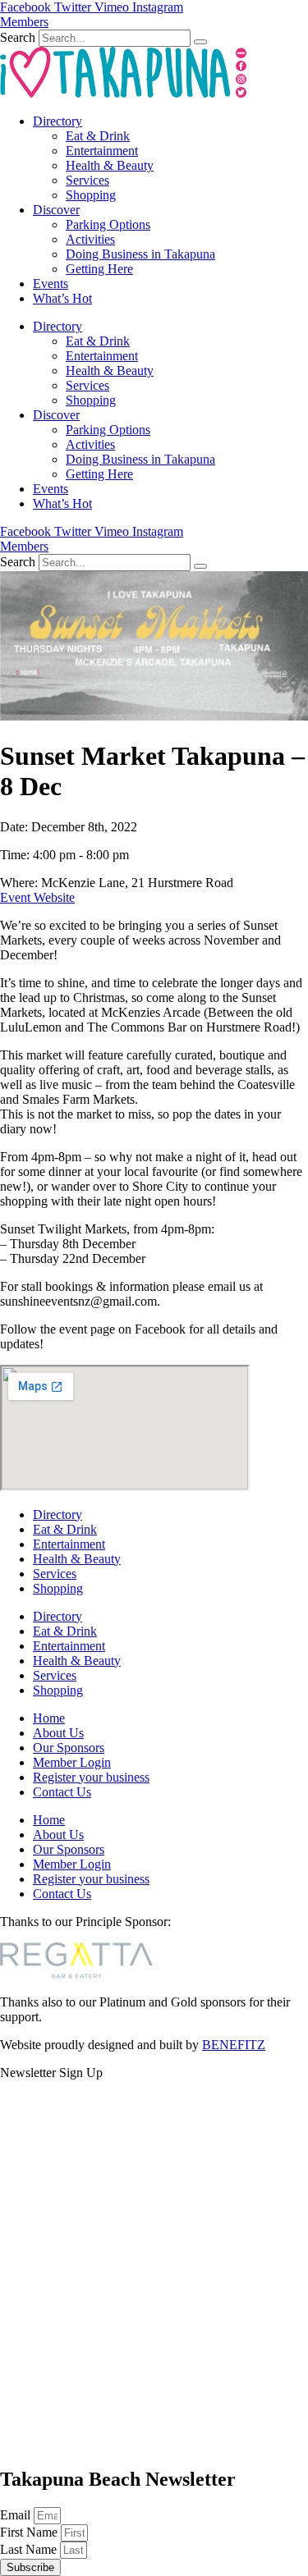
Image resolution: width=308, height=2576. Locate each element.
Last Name (30, 2549)
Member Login (72, 1762)
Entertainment (102, 151)
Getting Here (99, 269)
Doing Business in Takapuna (140, 254)
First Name (30, 2532)
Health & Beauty (110, 165)
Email (17, 2515)
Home (49, 1718)
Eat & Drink (98, 136)
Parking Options (108, 224)
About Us (58, 1733)
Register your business (91, 1777)
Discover (56, 210)
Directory (57, 121)
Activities (90, 239)
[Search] (200, 42)
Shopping (91, 195)
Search (18, 37)
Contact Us (62, 1792)
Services (87, 180)
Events (51, 284)
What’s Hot (62, 298)
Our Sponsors (69, 1748)
